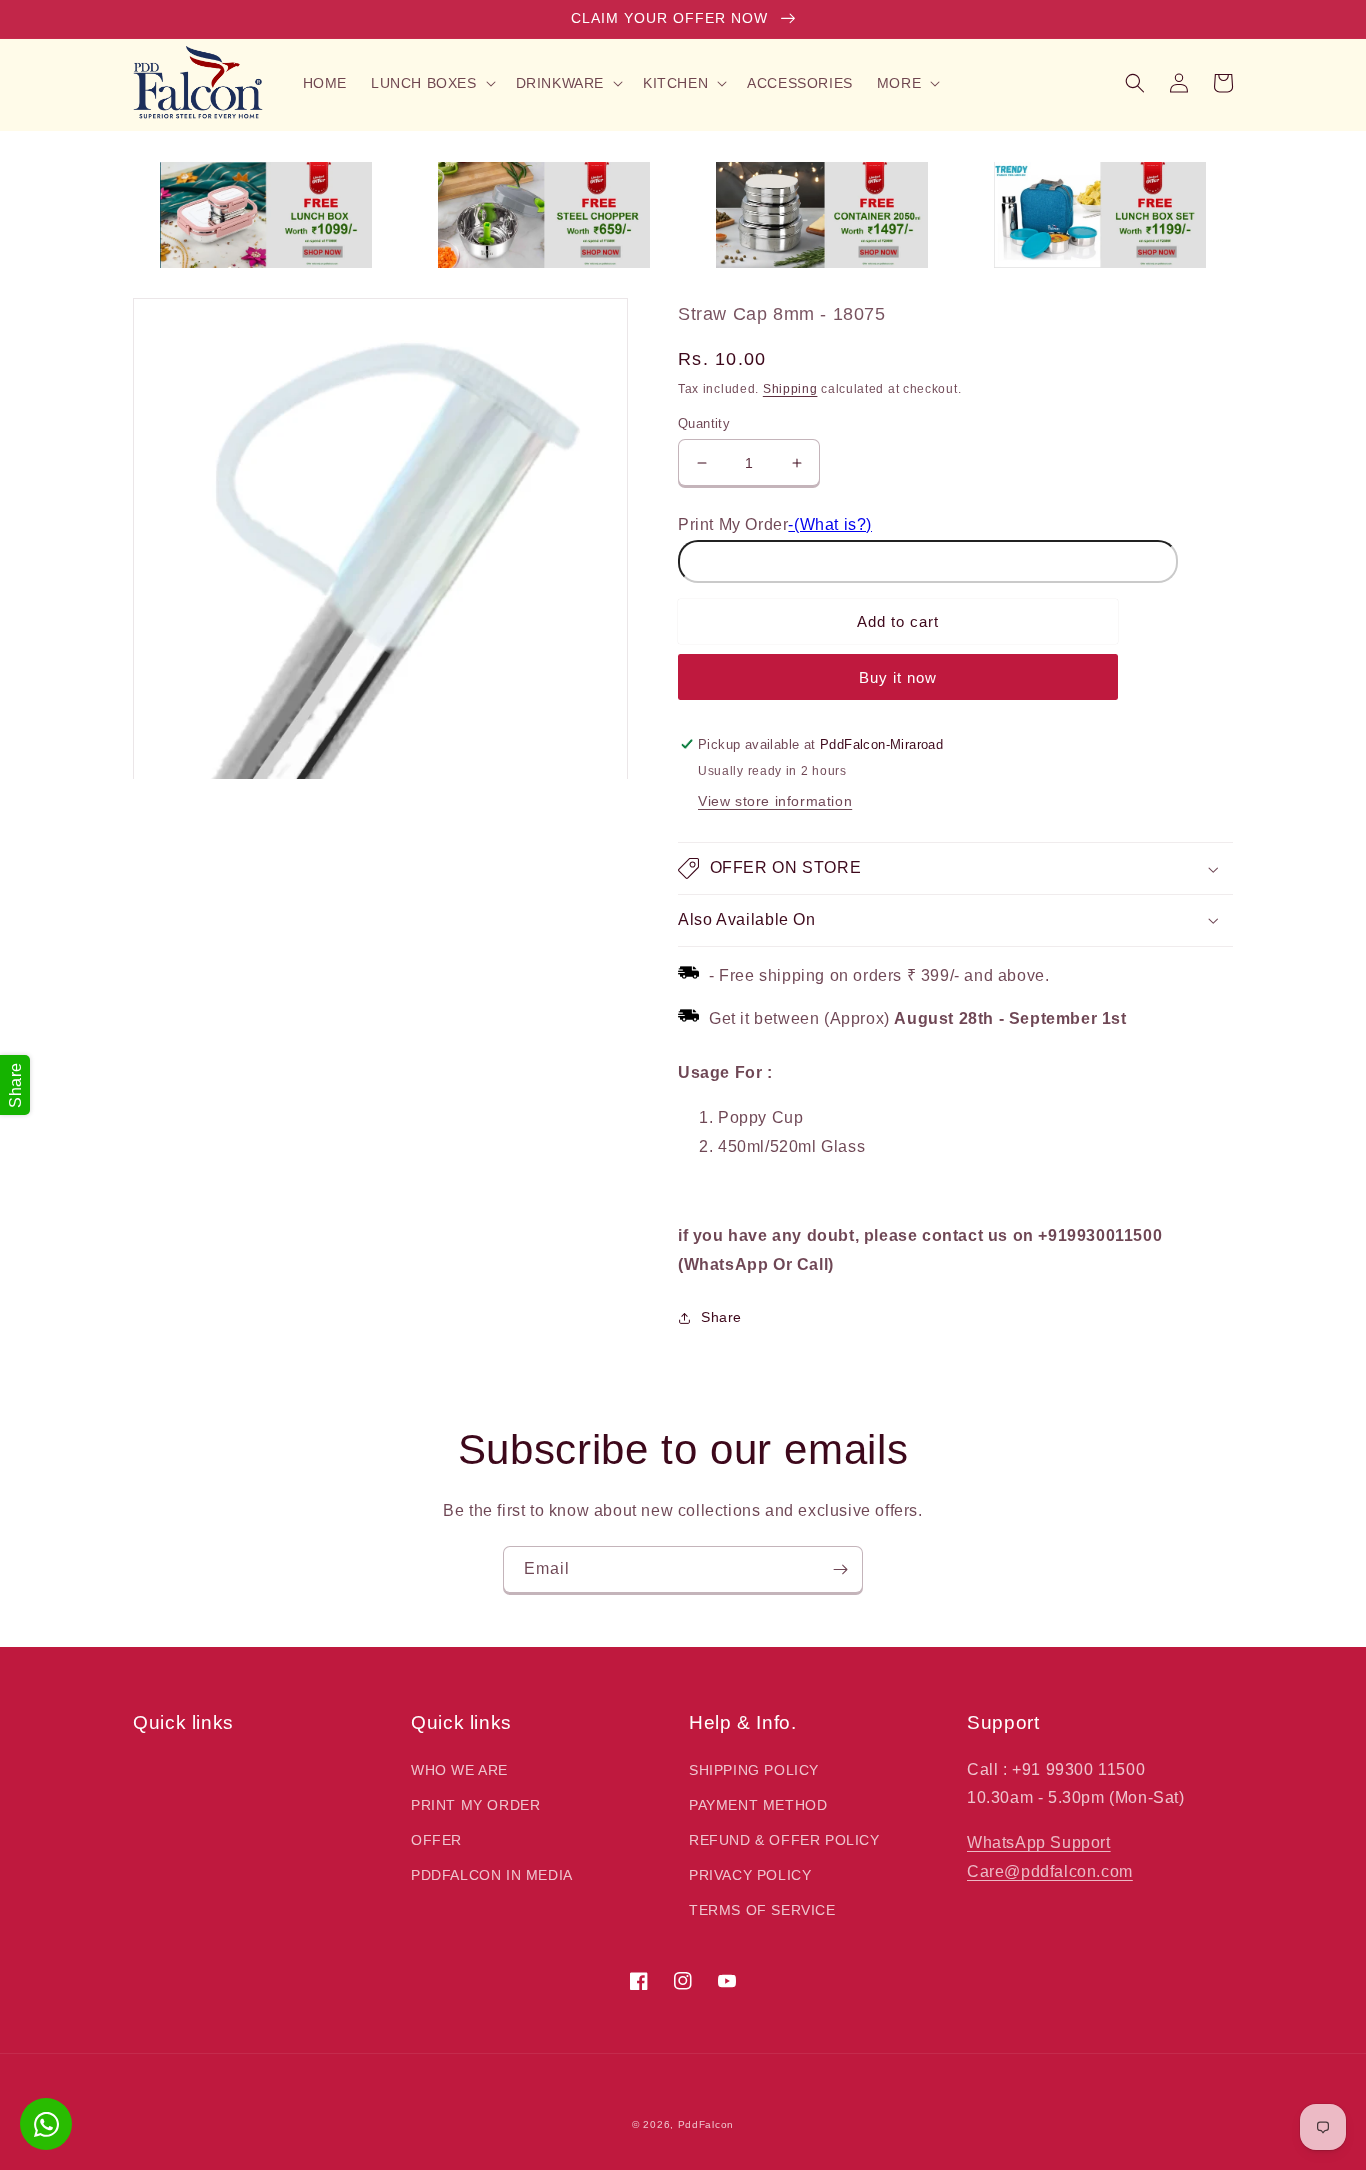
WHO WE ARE (459, 1770)
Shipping (790, 389)
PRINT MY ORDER (475, 1805)
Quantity (704, 423)
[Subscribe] (840, 1569)
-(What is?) (830, 524)
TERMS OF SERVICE (762, 1910)
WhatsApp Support (1039, 1842)
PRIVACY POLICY (750, 1875)
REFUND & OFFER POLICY (784, 1840)
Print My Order (733, 524)
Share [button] (721, 1317)
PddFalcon (706, 2124)
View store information (775, 801)
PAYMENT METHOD (758, 1805)
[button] (431, 83)
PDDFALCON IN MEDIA (492, 1875)
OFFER (436, 1840)
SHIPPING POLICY (754, 1770)
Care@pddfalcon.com (1050, 1871)
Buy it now (898, 677)
